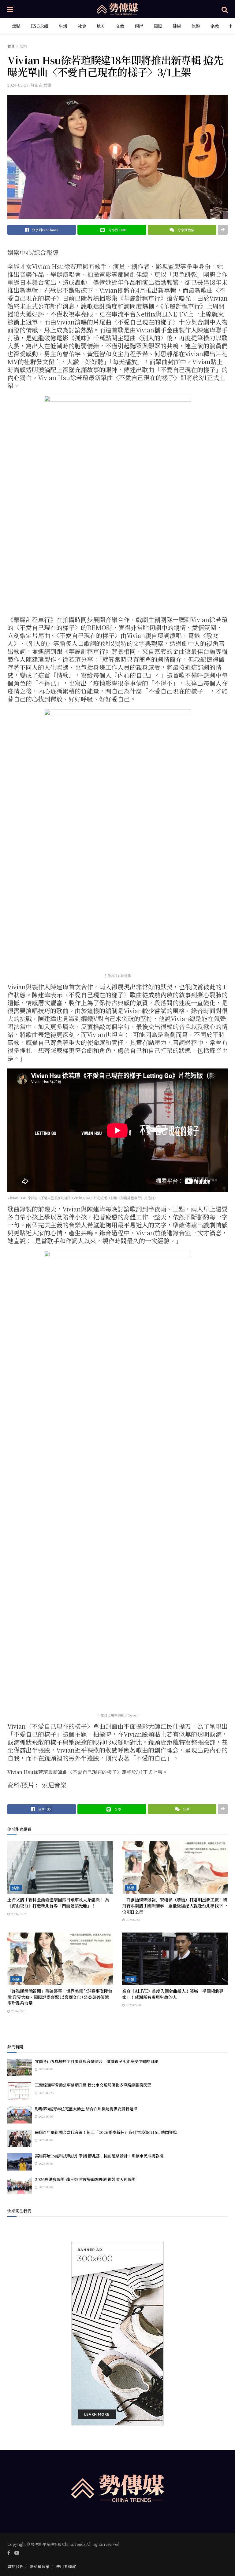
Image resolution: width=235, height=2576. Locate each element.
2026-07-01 (133, 1920)
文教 (120, 26)
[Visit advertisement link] (117, 2334)
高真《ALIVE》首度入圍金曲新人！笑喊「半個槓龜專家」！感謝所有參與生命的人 (173, 1994)
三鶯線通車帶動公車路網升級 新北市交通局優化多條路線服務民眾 (93, 2085)
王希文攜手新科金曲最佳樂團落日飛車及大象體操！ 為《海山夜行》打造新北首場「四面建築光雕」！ (58, 1903)
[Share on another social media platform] (223, 230)
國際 (158, 26)
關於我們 (15, 2566)
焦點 (16, 26)
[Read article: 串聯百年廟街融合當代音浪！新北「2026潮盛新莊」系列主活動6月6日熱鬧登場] (20, 2138)
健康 (177, 26)
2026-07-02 (18, 1914)
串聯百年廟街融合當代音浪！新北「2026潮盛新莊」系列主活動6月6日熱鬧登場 (106, 2132)
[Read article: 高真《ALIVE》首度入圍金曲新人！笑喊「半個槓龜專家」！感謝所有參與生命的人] (175, 1959)
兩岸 (139, 26)
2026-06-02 (46, 2140)
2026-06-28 (46, 2093)
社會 (82, 26)
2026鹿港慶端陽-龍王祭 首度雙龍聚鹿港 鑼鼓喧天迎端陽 (85, 2179)
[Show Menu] (10, 9)
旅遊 (196, 26)
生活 (63, 26)
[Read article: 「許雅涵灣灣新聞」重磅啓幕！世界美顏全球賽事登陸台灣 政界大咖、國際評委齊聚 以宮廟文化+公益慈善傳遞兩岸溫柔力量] (60, 1959)
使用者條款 (66, 2566)
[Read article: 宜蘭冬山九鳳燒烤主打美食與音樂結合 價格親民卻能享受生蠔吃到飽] (20, 2067)
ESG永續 (40, 26)
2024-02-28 (18, 85)
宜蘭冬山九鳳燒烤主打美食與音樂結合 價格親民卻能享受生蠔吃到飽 (97, 2061)
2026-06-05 (46, 2069)
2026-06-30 (133, 2005)
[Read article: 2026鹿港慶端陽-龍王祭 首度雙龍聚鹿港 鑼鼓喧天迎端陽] (20, 2185)
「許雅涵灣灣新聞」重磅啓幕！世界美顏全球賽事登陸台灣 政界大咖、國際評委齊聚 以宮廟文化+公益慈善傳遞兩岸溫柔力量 (60, 1997)
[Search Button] (225, 9)
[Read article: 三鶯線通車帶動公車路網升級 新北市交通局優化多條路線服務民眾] (20, 2091)
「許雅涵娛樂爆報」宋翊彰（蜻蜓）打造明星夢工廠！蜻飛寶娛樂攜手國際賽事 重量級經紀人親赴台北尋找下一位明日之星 (175, 1905)
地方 (101, 26)
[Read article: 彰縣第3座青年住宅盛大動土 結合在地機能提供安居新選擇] (20, 2115)
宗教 (215, 26)
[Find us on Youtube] (17, 2553)
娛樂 (23, 46)
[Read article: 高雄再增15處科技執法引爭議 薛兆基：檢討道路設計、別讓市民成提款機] (20, 2162)
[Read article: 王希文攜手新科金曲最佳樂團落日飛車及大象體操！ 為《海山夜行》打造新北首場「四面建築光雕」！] (60, 1868)
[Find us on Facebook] (9, 2553)
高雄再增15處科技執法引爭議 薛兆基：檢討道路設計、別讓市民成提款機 (99, 2156)
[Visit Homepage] (117, 9)
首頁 (11, 46)
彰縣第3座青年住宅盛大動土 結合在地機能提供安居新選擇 (86, 2109)
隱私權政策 (40, 2566)
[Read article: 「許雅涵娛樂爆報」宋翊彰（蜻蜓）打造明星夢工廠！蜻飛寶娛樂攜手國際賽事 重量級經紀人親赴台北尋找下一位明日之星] (175, 1868)
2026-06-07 (45, 2187)
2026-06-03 (46, 2163)
